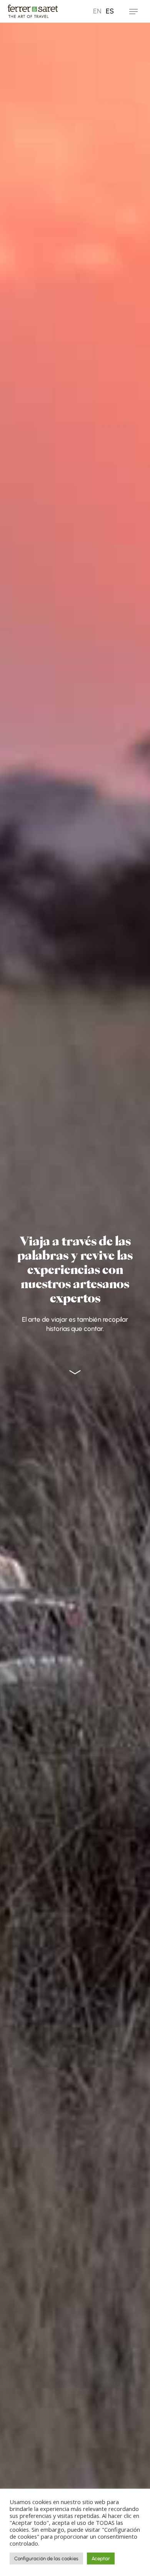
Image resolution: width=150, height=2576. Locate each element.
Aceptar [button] (101, 2558)
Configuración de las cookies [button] (46, 2558)
